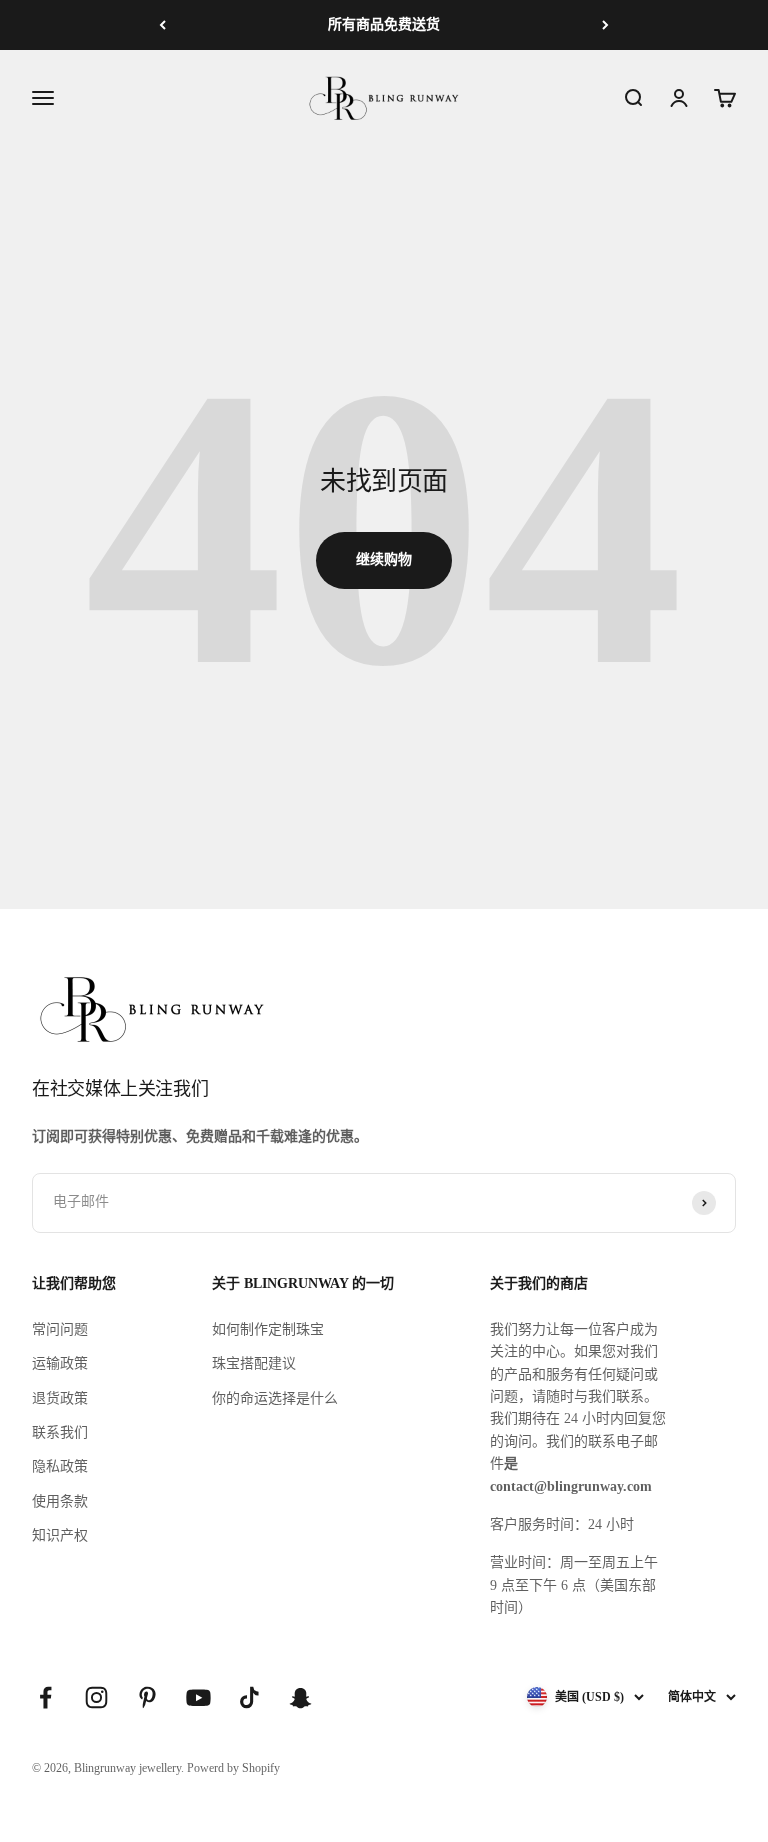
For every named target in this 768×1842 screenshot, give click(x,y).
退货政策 (60, 1398)
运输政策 (60, 1363)
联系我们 (60, 1432)
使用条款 (60, 1501)
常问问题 (60, 1329)
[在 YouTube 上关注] (198, 1697)
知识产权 (60, 1535)
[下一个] (605, 25)
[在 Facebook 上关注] (45, 1697)
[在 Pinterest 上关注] (147, 1697)
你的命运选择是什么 (275, 1398)
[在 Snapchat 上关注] (300, 1697)
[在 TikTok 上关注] (249, 1697)
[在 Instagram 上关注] (96, 1697)
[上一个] (162, 25)
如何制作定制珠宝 (268, 1329)
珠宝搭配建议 (254, 1363)
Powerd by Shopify (233, 1768)
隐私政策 (60, 1466)
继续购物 (384, 559)
